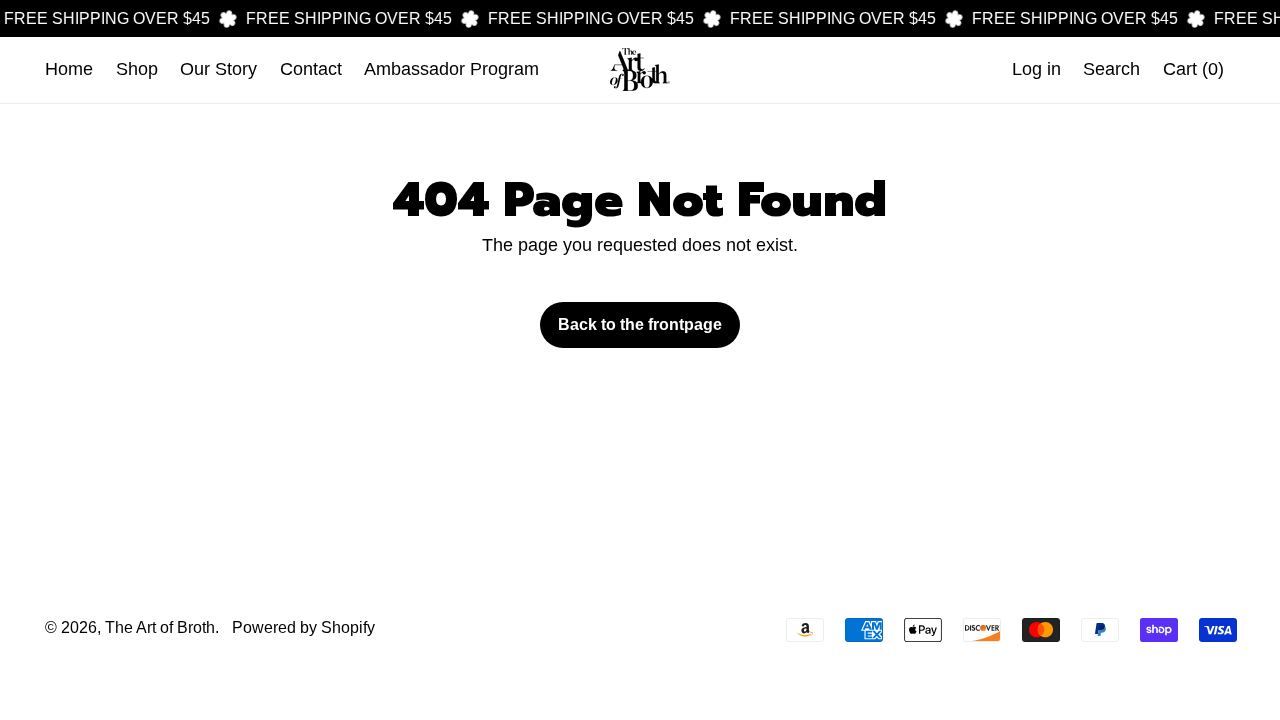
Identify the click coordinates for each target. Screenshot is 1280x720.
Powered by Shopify (303, 627)
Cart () (1193, 74)
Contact (311, 69)
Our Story (218, 69)
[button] (1112, 69)
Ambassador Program (451, 69)
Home (69, 69)
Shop (137, 69)
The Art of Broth (160, 627)
